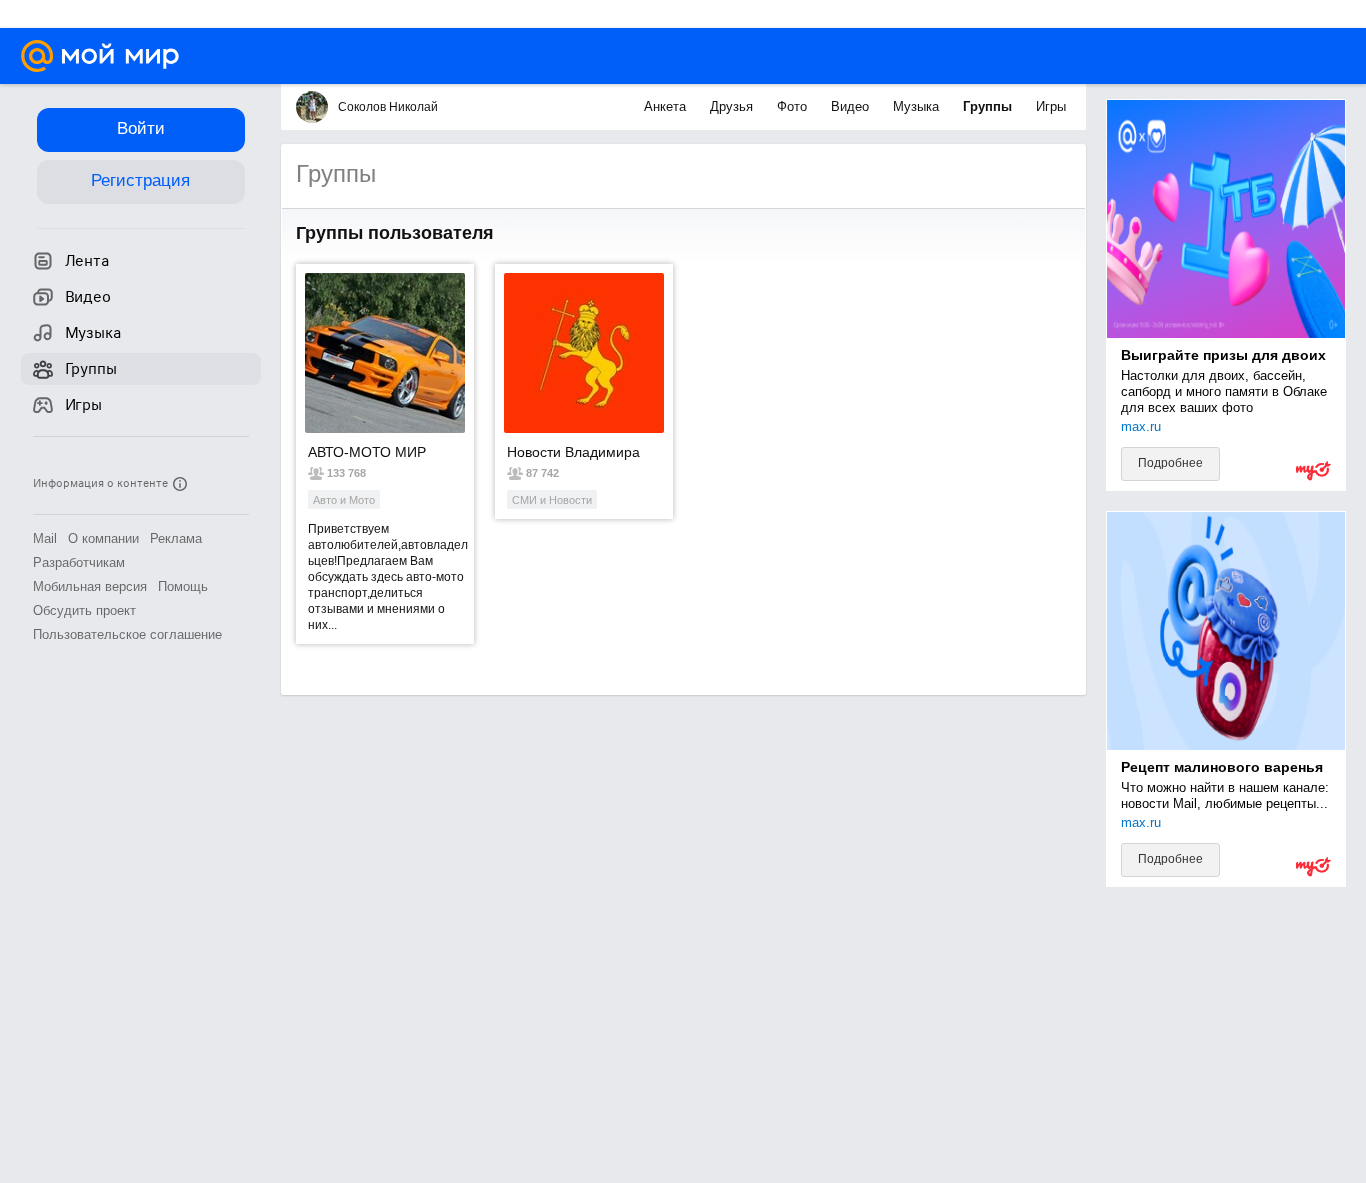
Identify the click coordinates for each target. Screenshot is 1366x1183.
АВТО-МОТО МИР (367, 452)
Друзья (733, 106)
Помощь (183, 586)
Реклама (176, 538)
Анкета (667, 106)
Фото (794, 106)
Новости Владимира (573, 452)
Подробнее (1170, 463)
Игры (1051, 106)
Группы (989, 106)
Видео (852, 106)
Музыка (918, 106)
